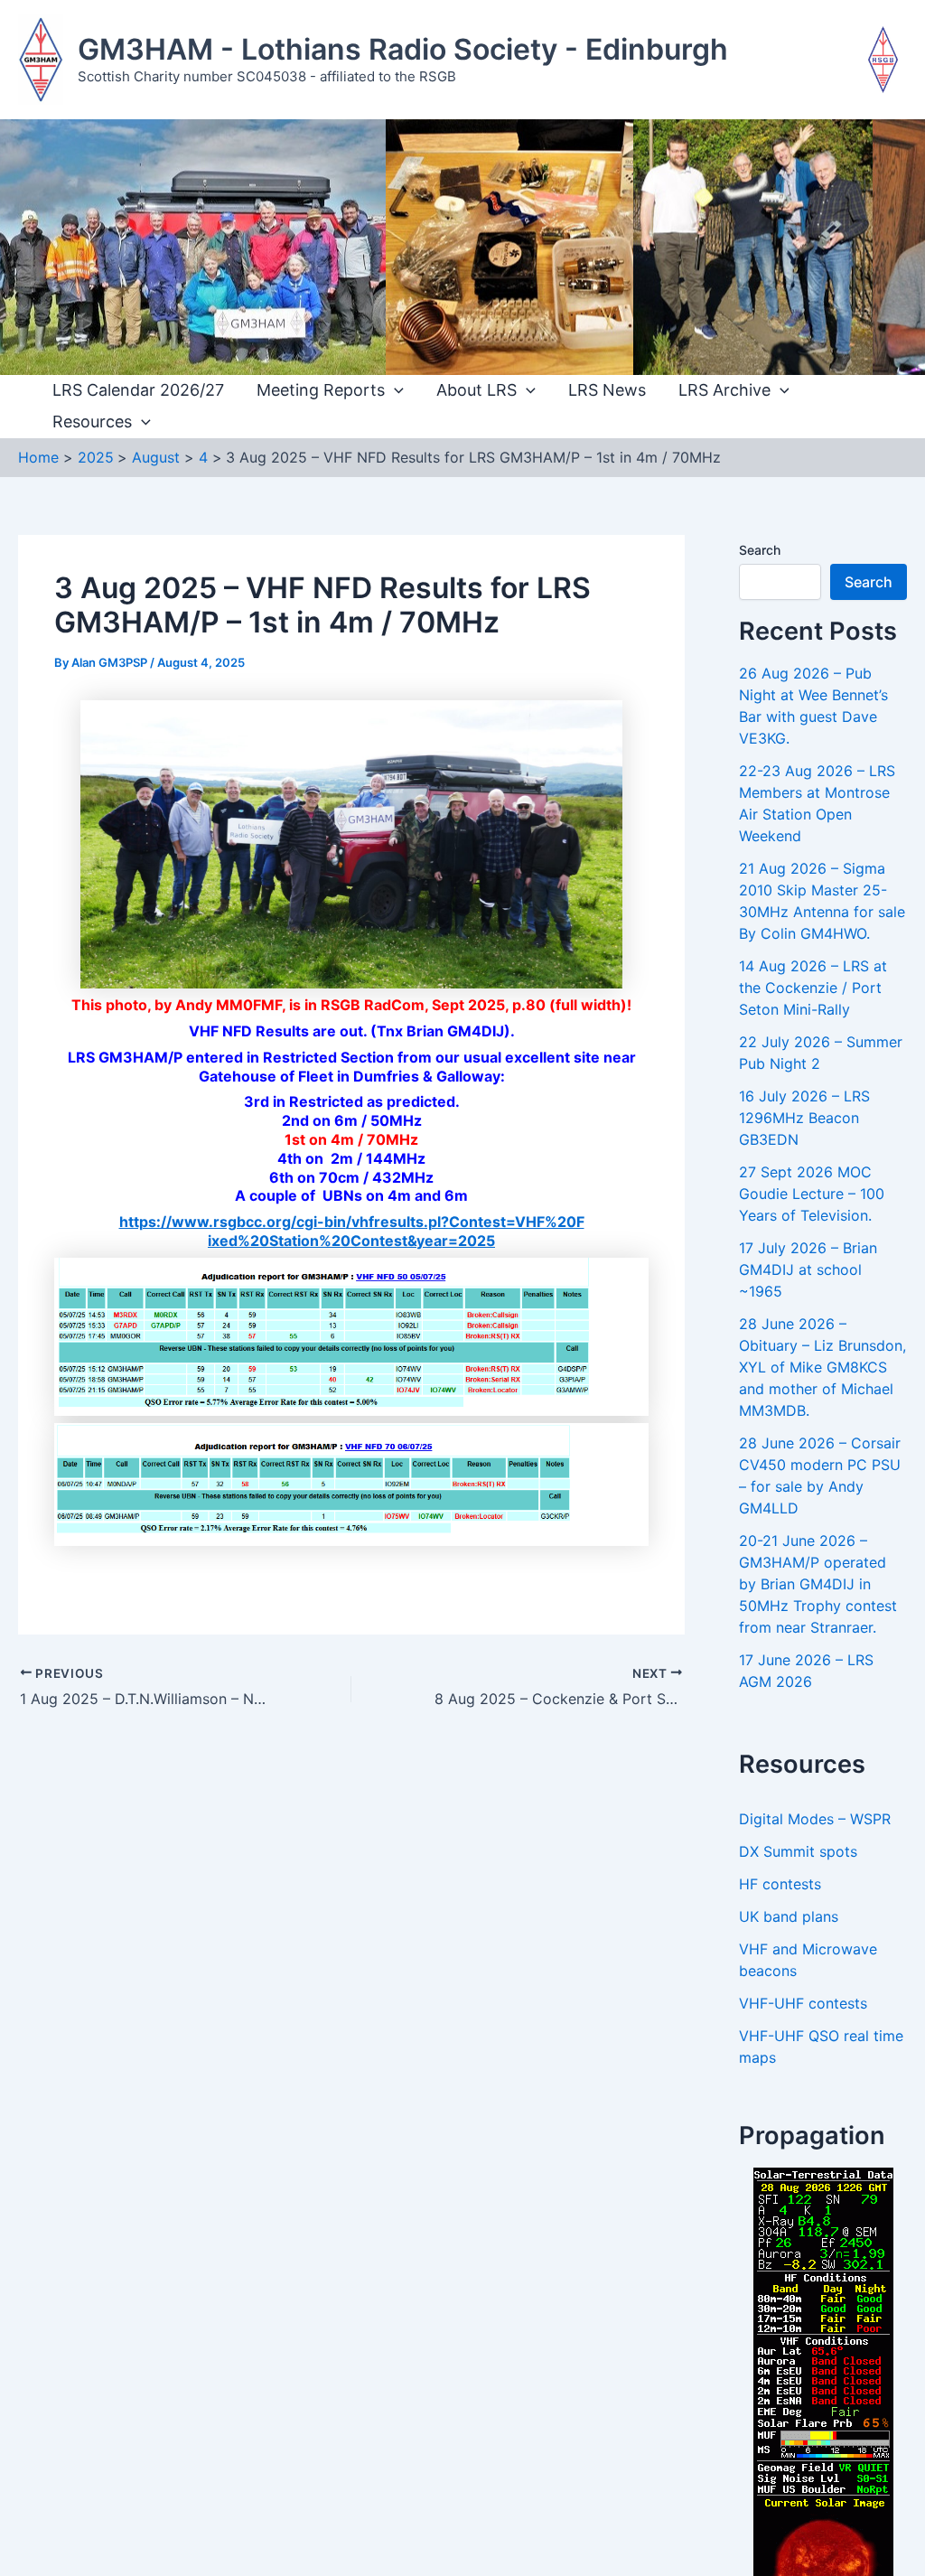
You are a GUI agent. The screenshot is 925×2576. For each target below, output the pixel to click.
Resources (92, 422)
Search (760, 550)
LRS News (607, 390)
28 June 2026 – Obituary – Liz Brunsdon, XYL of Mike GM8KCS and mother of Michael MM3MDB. (822, 1367)
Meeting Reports (321, 390)
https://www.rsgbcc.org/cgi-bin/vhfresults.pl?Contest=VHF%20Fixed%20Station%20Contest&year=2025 (352, 1231)
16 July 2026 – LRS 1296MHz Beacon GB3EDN (804, 1118)
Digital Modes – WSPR (815, 1819)
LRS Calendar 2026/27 (138, 390)
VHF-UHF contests (803, 2003)
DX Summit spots (798, 1851)
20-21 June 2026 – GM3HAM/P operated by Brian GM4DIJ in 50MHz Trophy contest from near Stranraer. (818, 1584)
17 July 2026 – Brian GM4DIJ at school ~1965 (808, 1269)
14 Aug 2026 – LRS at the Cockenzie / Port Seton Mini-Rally (813, 988)
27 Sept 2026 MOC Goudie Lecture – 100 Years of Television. (812, 1194)
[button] (394, 391)
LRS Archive (724, 390)
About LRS (477, 390)
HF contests (780, 1884)
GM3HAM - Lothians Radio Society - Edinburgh (403, 49)
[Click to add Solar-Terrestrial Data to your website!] (823, 2405)
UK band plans (789, 1916)
